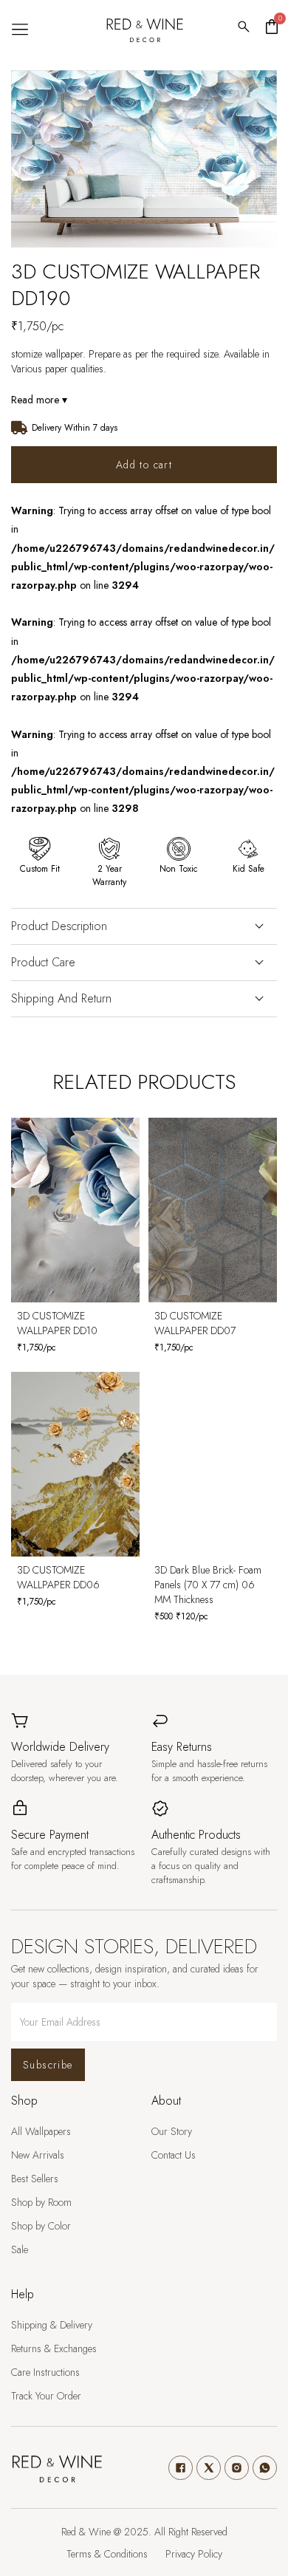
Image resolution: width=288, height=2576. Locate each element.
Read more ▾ (39, 400)
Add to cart (144, 465)
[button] (20, 30)
